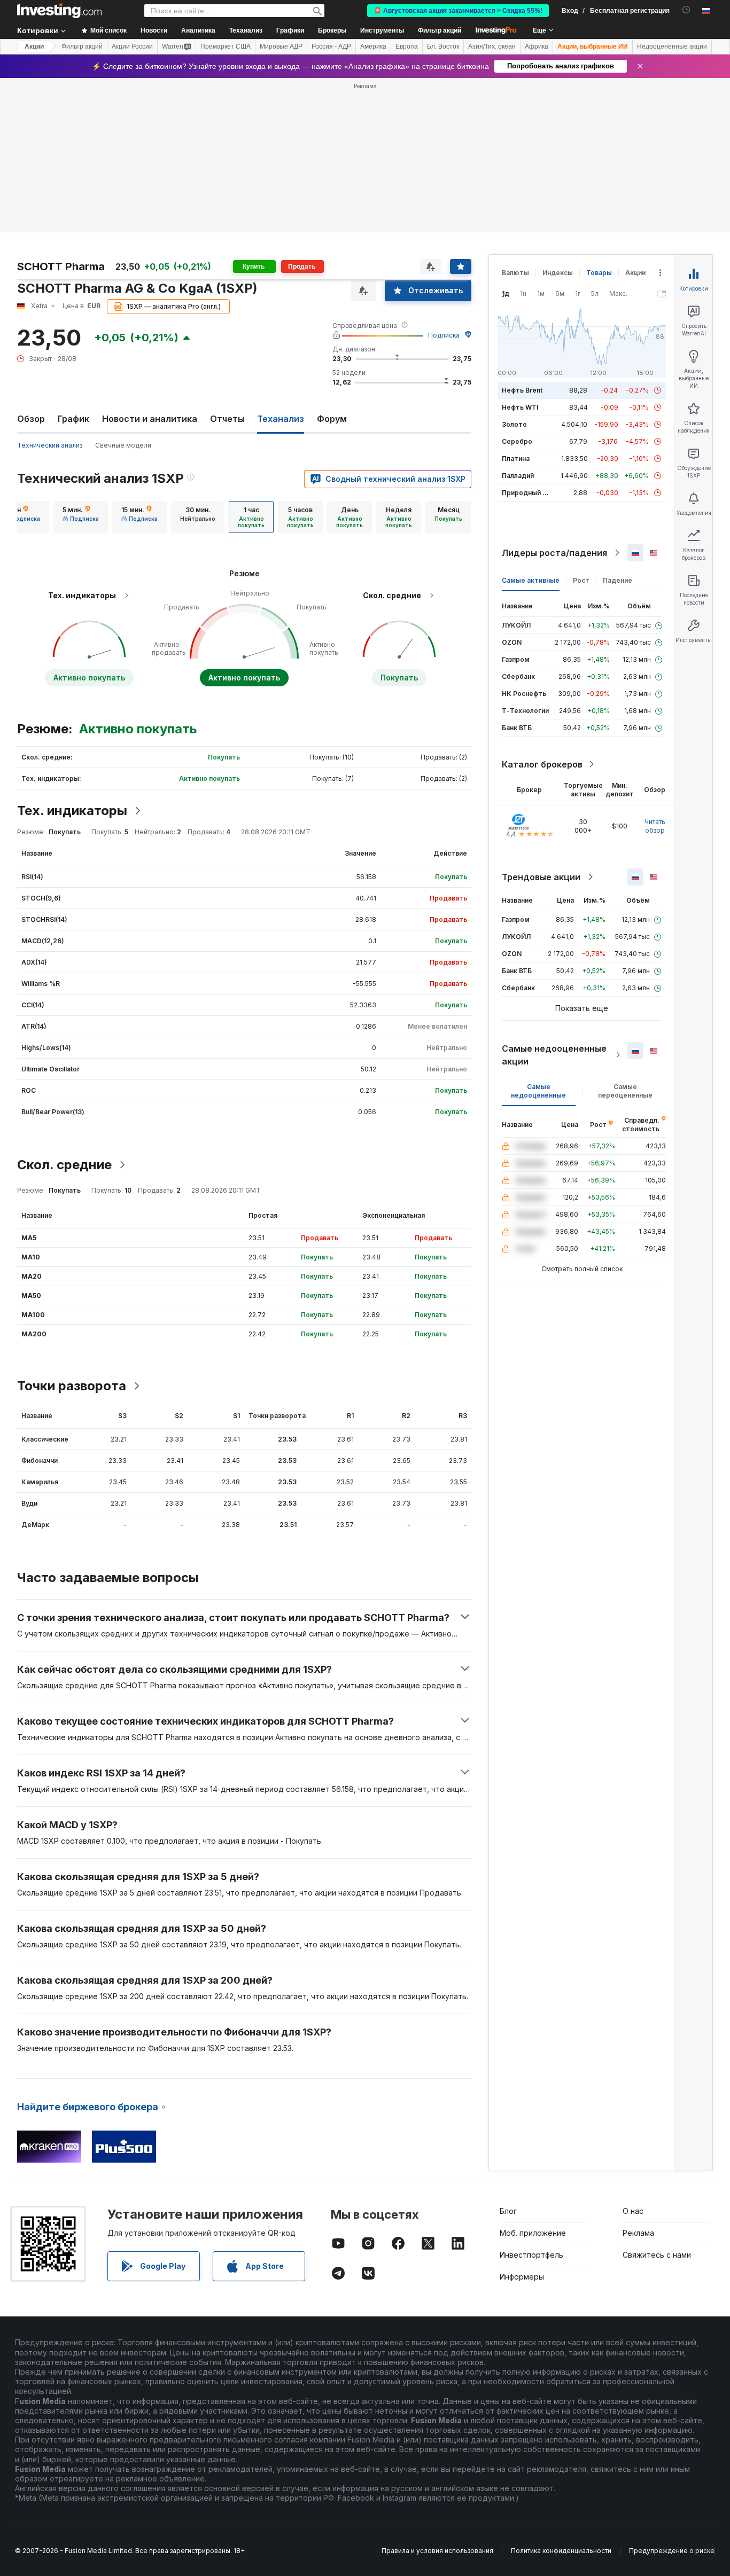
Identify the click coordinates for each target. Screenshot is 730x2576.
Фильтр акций (440, 30)
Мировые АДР (281, 46)
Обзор (31, 419)
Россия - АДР (331, 46)
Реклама (638, 2233)
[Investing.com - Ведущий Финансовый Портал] (59, 11)
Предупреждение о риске (672, 2551)
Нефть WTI (520, 407)
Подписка (444, 335)
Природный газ (527, 493)
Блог (508, 2211)
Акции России (132, 46)
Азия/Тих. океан (492, 46)
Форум (332, 419)
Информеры (522, 2277)
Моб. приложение (533, 2233)
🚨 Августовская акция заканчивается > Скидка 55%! (458, 11)
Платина (516, 459)
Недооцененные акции (672, 46)
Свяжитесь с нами (657, 2255)
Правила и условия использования (437, 2551)
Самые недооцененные (538, 1091)
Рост (581, 580)
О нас (633, 2211)
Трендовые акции (541, 877)
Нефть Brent (522, 390)
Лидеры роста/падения (554, 553)
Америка (373, 46)
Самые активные (531, 580)
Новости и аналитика (150, 419)
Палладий (518, 476)
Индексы (558, 273)
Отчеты (227, 419)
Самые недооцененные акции (554, 1055)
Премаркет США (226, 46)
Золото (514, 424)
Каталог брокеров (542, 764)
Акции (34, 46)
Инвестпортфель (531, 2255)
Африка (537, 46)
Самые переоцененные (625, 1091)
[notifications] (686, 10)
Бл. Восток (443, 46)
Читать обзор (655, 826)
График (73, 419)
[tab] (81, 517)
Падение (618, 580)
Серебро (517, 441)
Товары (599, 273)
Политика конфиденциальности (561, 2551)
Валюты (515, 273)
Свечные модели (123, 445)
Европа (407, 46)
